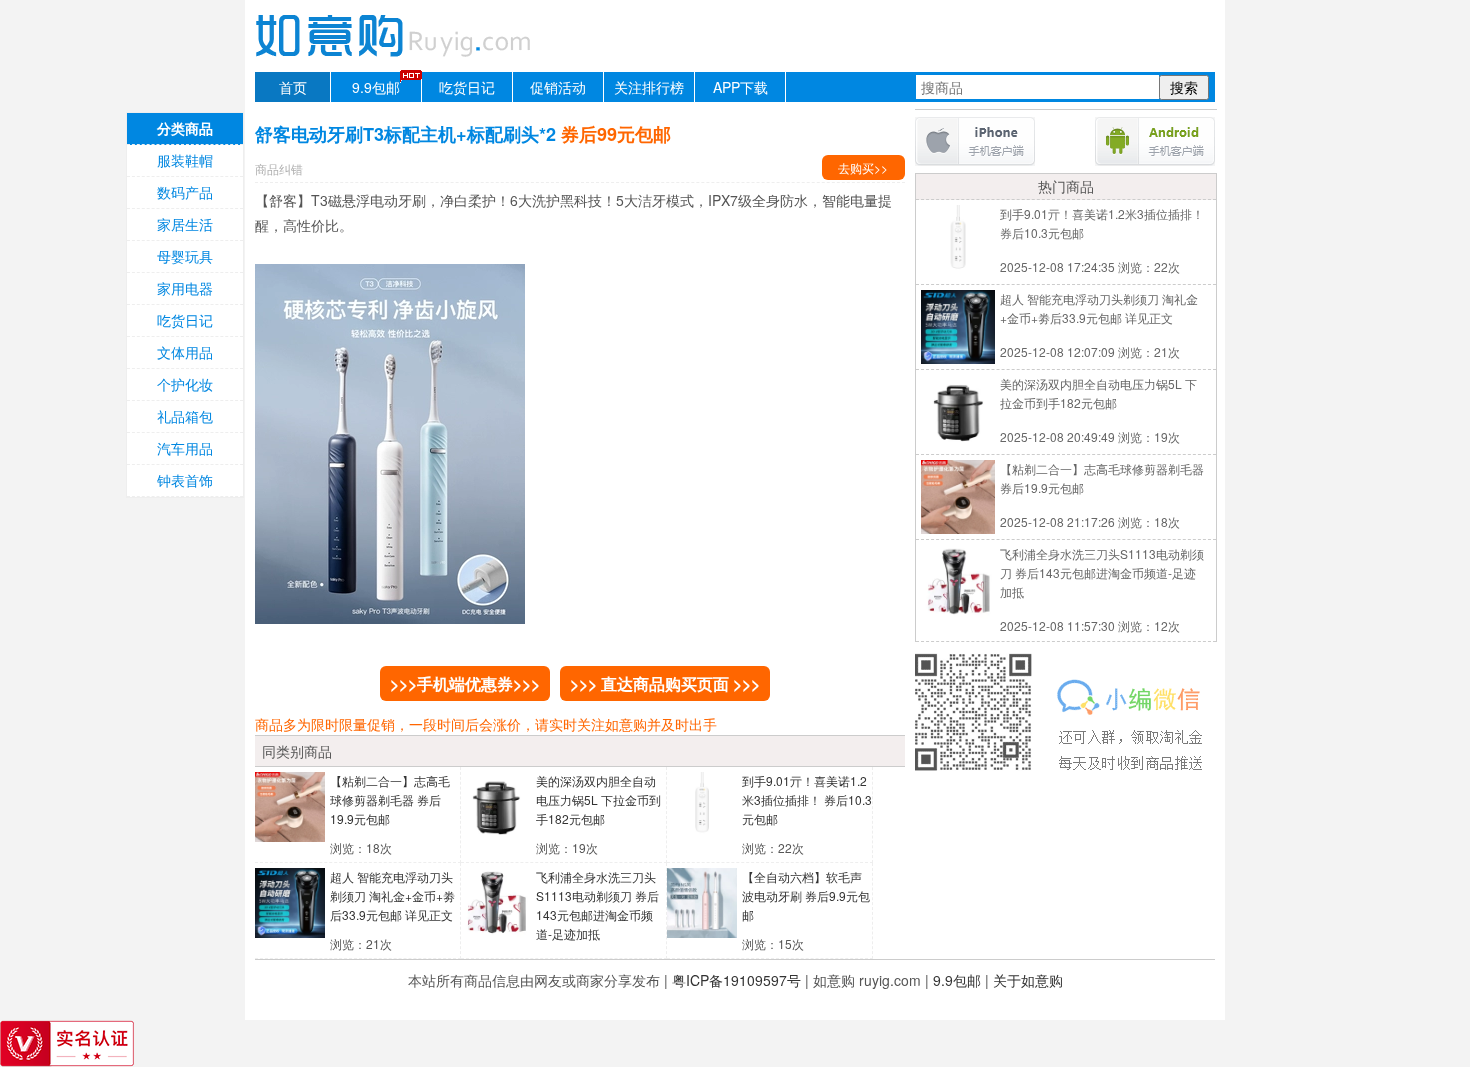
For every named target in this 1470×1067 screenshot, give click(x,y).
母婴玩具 (185, 256)
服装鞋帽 (185, 160)
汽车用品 (185, 448)
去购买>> (863, 167)
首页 (293, 87)
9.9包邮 (376, 87)
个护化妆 (185, 384)
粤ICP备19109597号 (736, 980)
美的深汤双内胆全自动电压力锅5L (598, 799)
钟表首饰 (185, 480)
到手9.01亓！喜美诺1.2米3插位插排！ (807, 799)
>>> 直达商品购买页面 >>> (665, 683)
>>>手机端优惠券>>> (465, 683)
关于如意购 (1028, 980)
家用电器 (185, 288)
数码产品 (185, 192)
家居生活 (185, 224)
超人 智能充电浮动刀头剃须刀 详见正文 (392, 895)
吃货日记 (467, 87)
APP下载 (740, 87)
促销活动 (558, 87)
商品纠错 (279, 168)
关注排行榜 (649, 87)
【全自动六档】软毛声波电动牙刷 (806, 895)
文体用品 (185, 352)
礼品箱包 (185, 416)
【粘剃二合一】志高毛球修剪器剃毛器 (390, 799)
